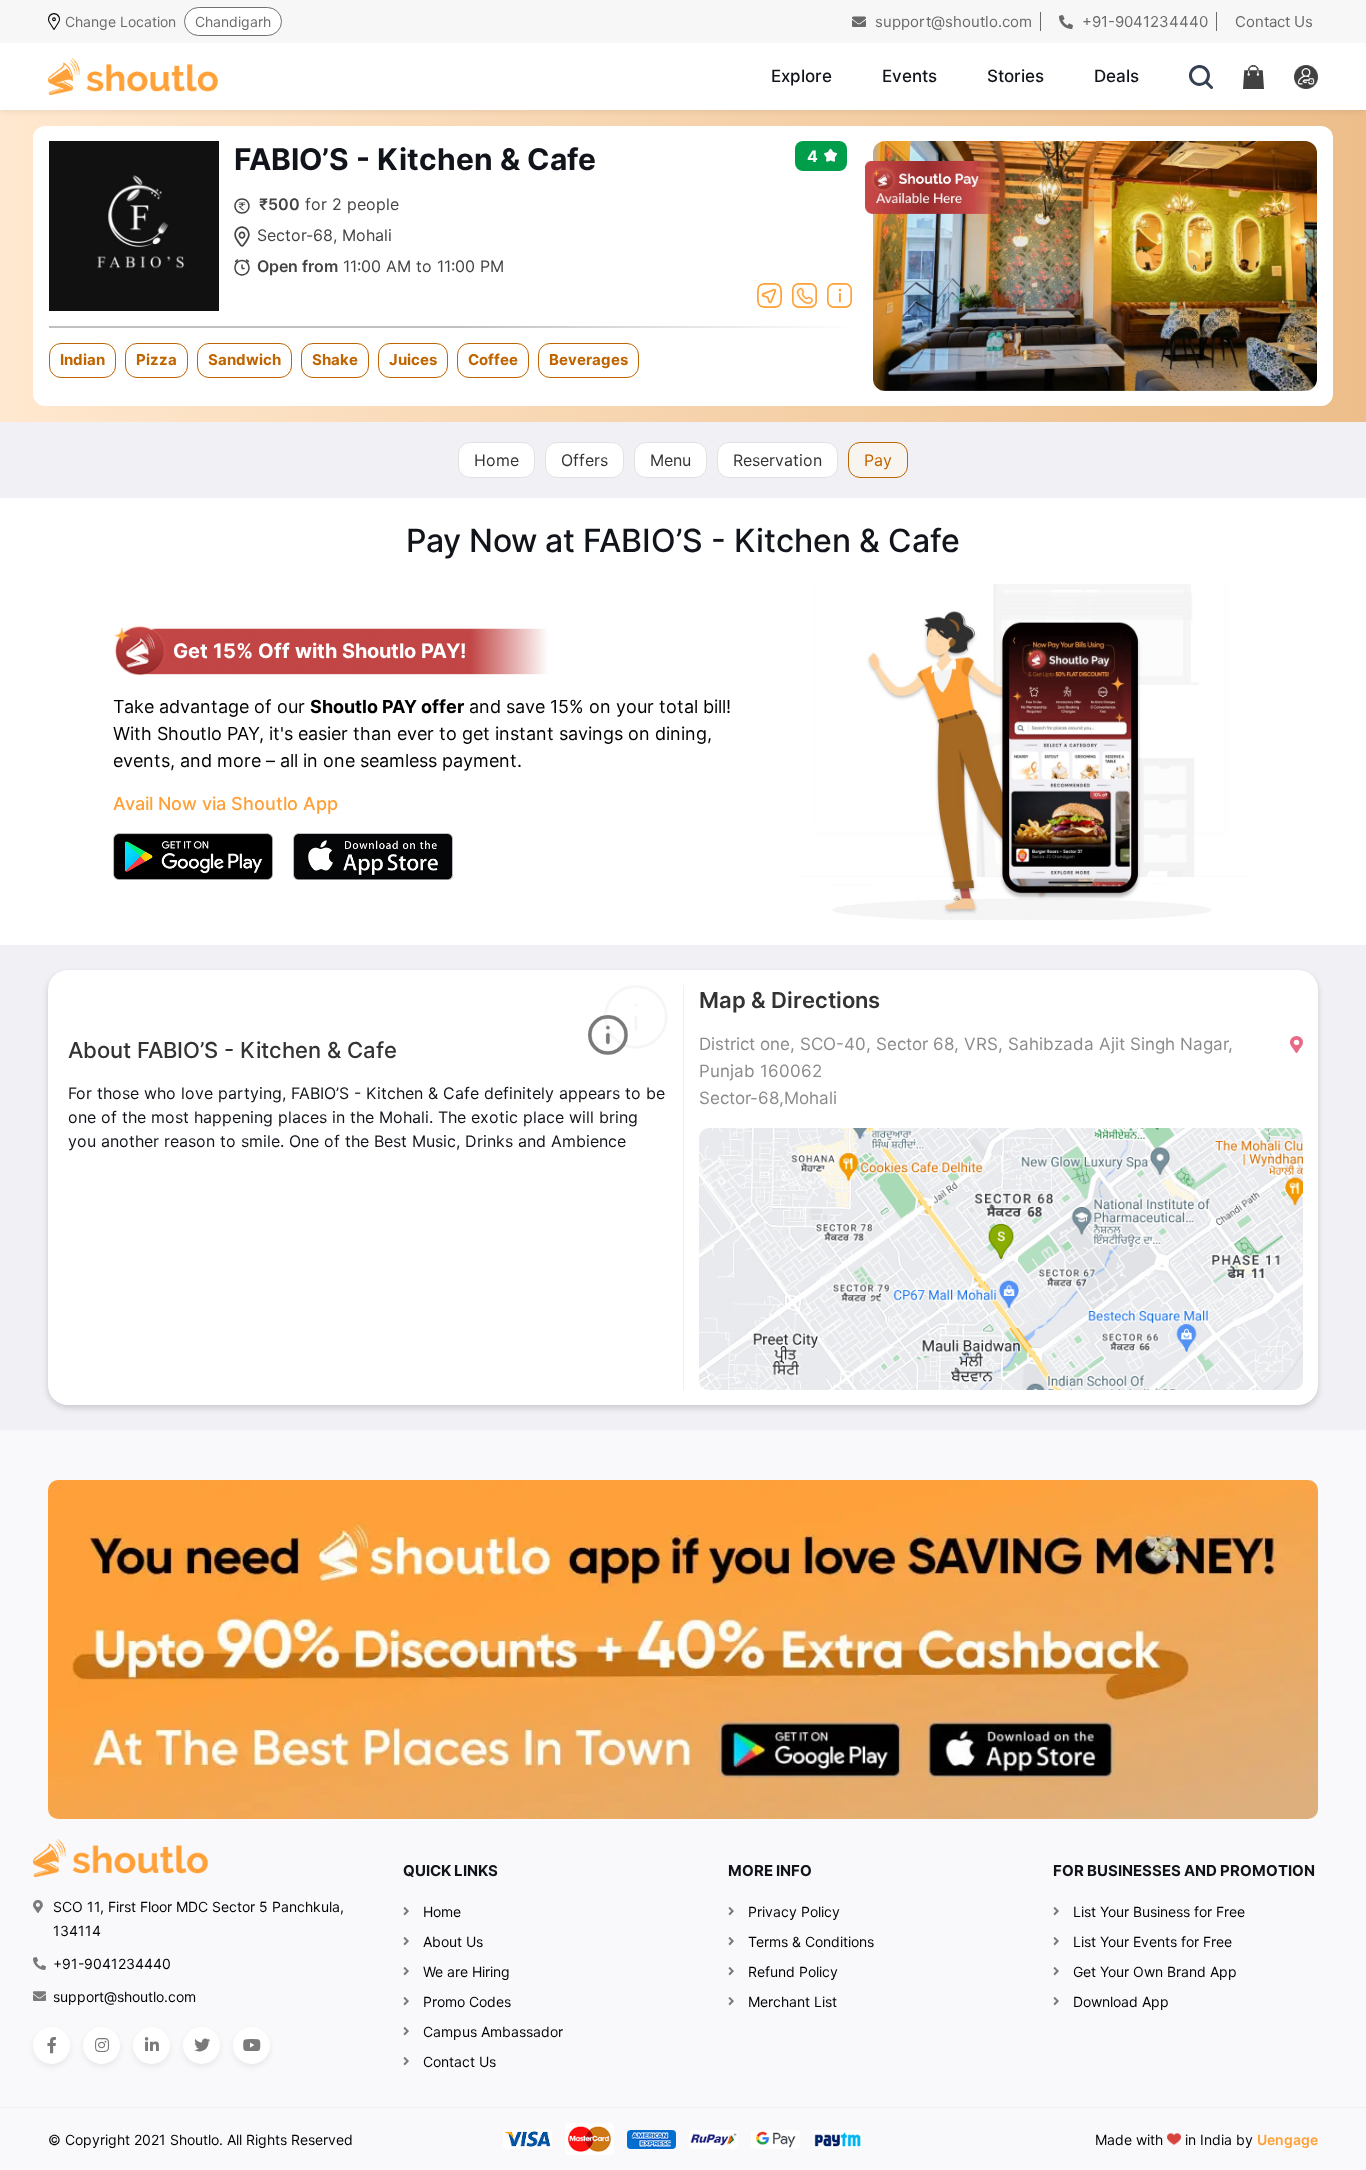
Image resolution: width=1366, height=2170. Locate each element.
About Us (453, 1941)
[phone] (804, 294)
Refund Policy (793, 1971)
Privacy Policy (794, 1911)
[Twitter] (201, 2045)
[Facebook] (51, 2045)
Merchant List (792, 2001)
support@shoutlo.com (951, 21)
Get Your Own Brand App (1155, 1971)
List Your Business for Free (1159, 1911)
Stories (1015, 76)
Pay (878, 460)
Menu (670, 460)
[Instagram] (101, 2045)
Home (496, 460)
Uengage (1287, 2139)
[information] (839, 294)
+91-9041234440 (1143, 21)
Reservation (777, 460)
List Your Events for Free (1152, 1941)
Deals (1116, 76)
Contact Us (1274, 21)
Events (909, 76)
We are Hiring (466, 1971)
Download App (1121, 2001)
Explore (801, 76)
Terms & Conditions (811, 1941)
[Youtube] (251, 2045)
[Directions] (769, 294)
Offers (584, 460)
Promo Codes (467, 2001)
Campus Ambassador (493, 2031)
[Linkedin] (151, 2045)
